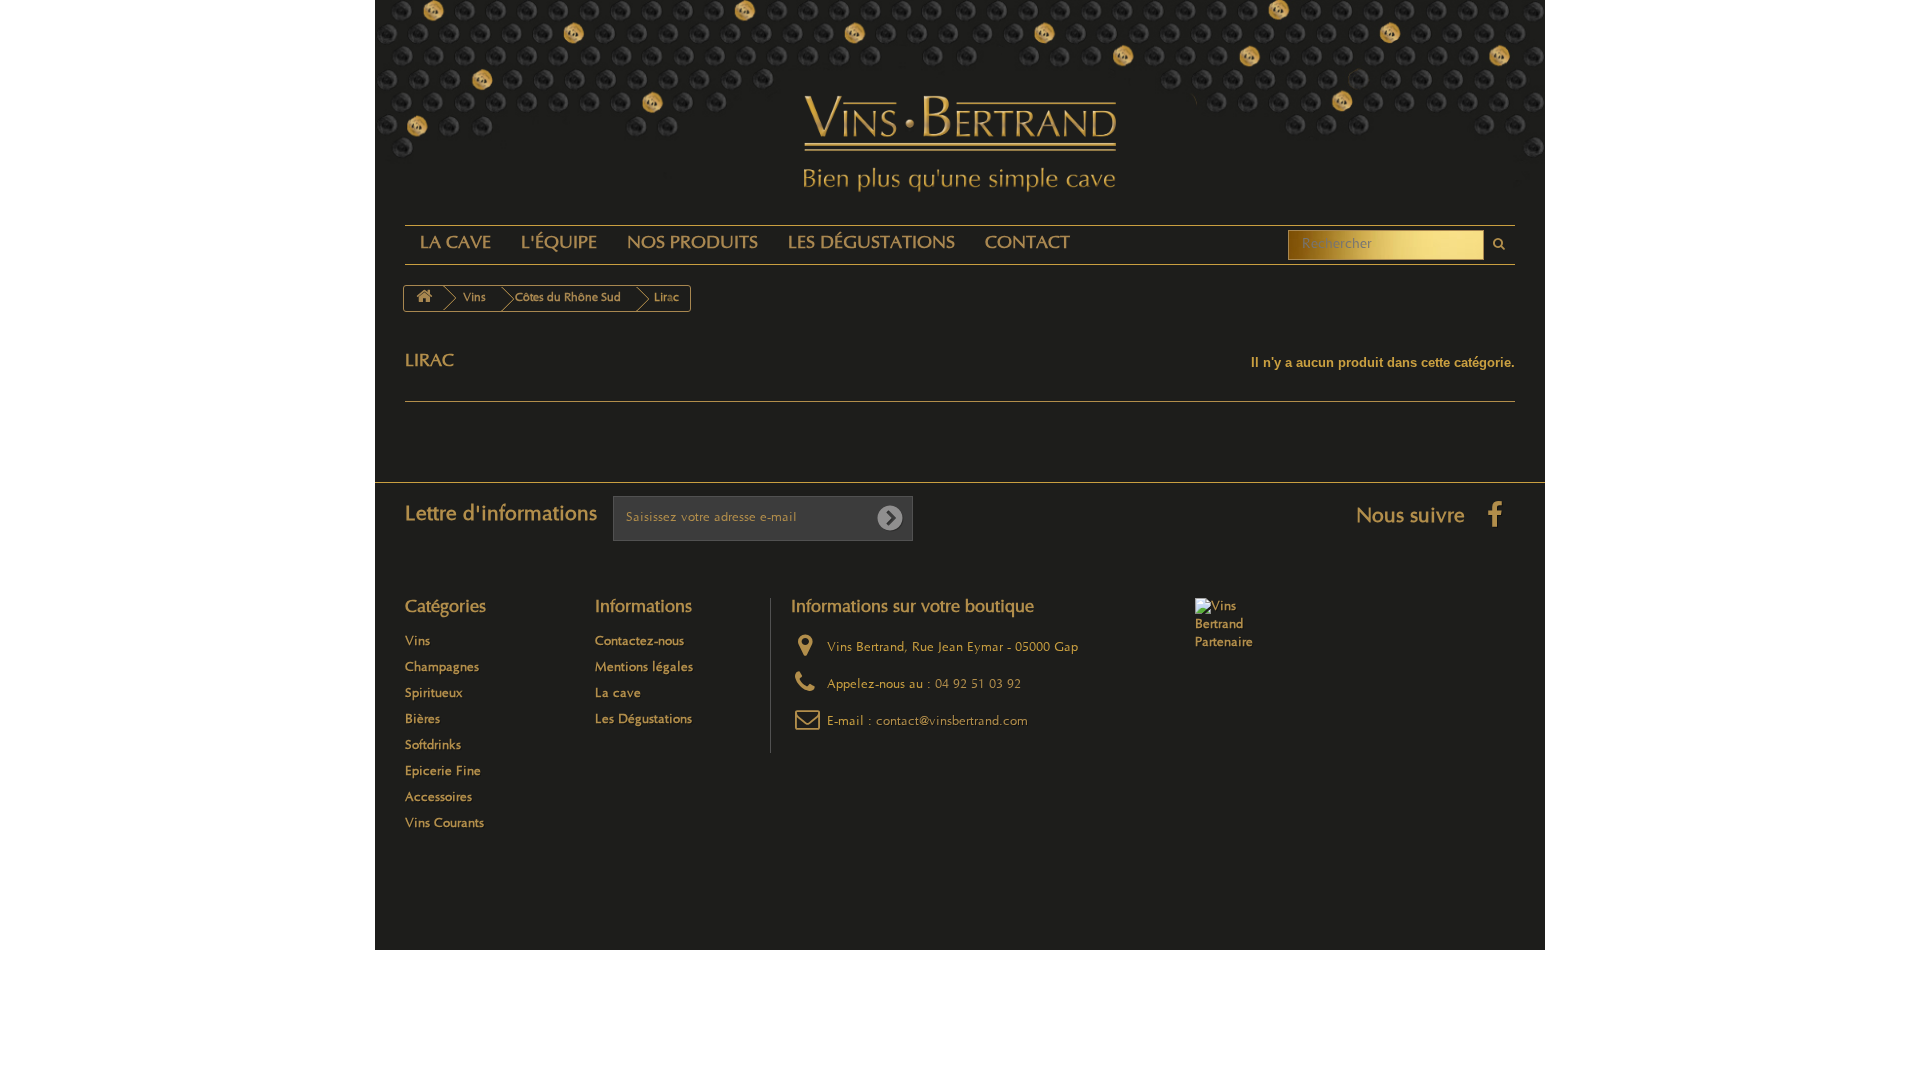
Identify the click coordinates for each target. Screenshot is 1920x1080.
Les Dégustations (871, 244)
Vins (417, 642)
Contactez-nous (639, 642)
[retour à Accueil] (424, 298)
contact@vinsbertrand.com (952, 722)
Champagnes (442, 668)
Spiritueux (434, 694)
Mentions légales (644, 668)
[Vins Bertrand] (960, 144)
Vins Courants (444, 824)
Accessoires (438, 798)
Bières (422, 720)
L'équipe (559, 244)
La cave (455, 244)
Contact (1027, 244)
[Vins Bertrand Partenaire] (1233, 625)
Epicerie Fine (443, 772)
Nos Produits (692, 244)
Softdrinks (433, 746)
